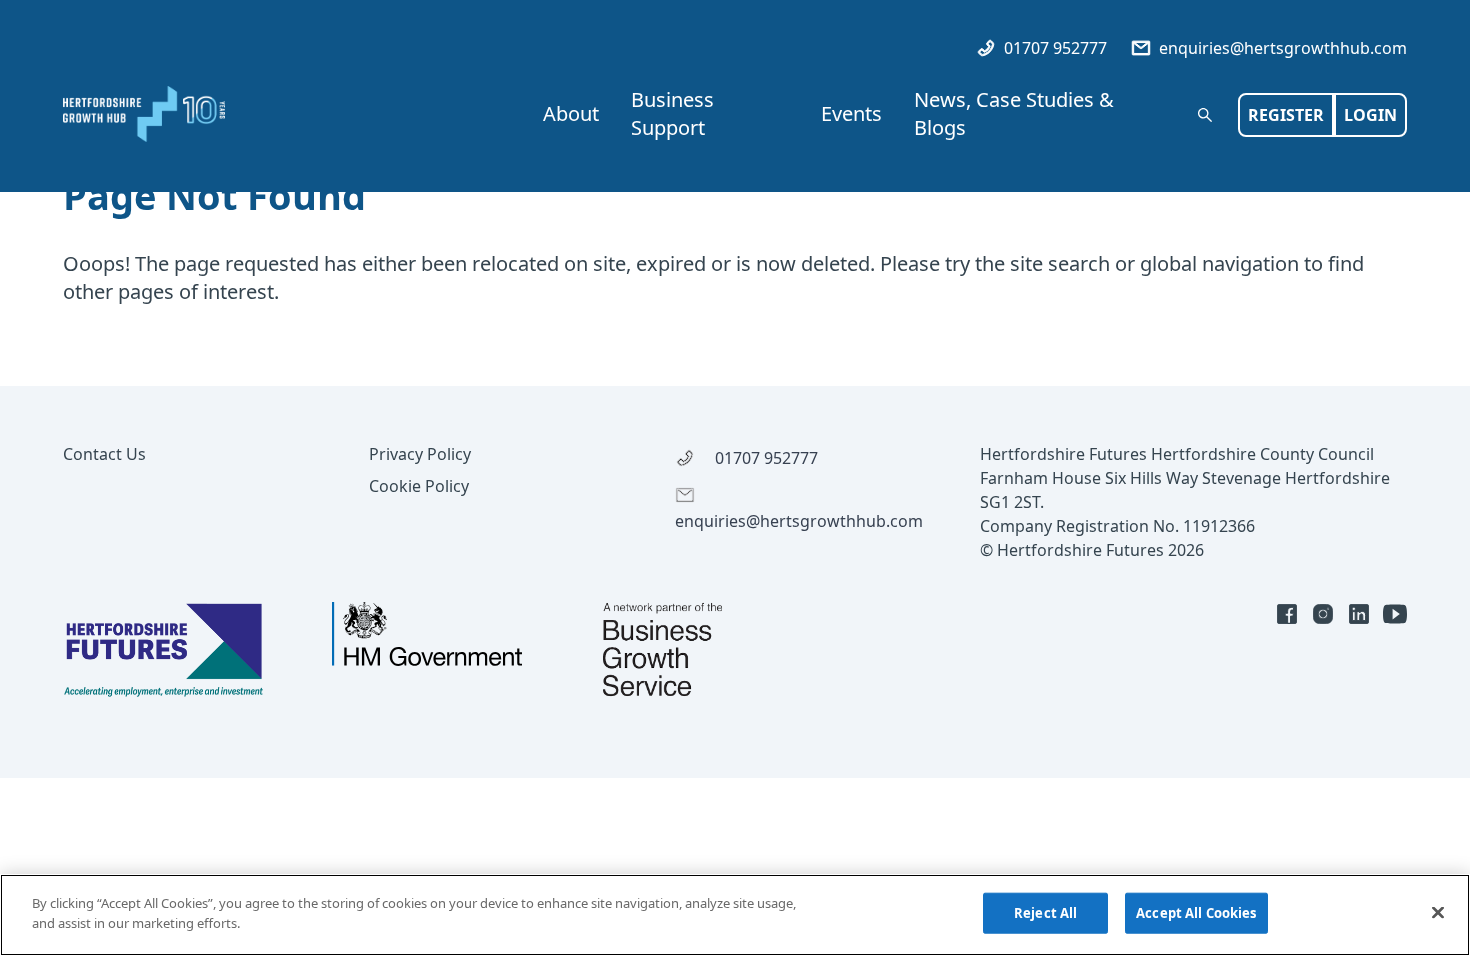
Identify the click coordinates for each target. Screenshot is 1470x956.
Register (1286, 115)
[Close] (1438, 912)
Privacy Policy (420, 454)
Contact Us (104, 454)
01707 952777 (1053, 48)
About (571, 113)
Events (851, 113)
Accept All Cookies (1196, 913)
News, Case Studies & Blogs (1014, 113)
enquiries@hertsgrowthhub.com (1281, 48)
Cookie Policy (419, 486)
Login (1370, 115)
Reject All (1045, 913)
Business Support (672, 113)
